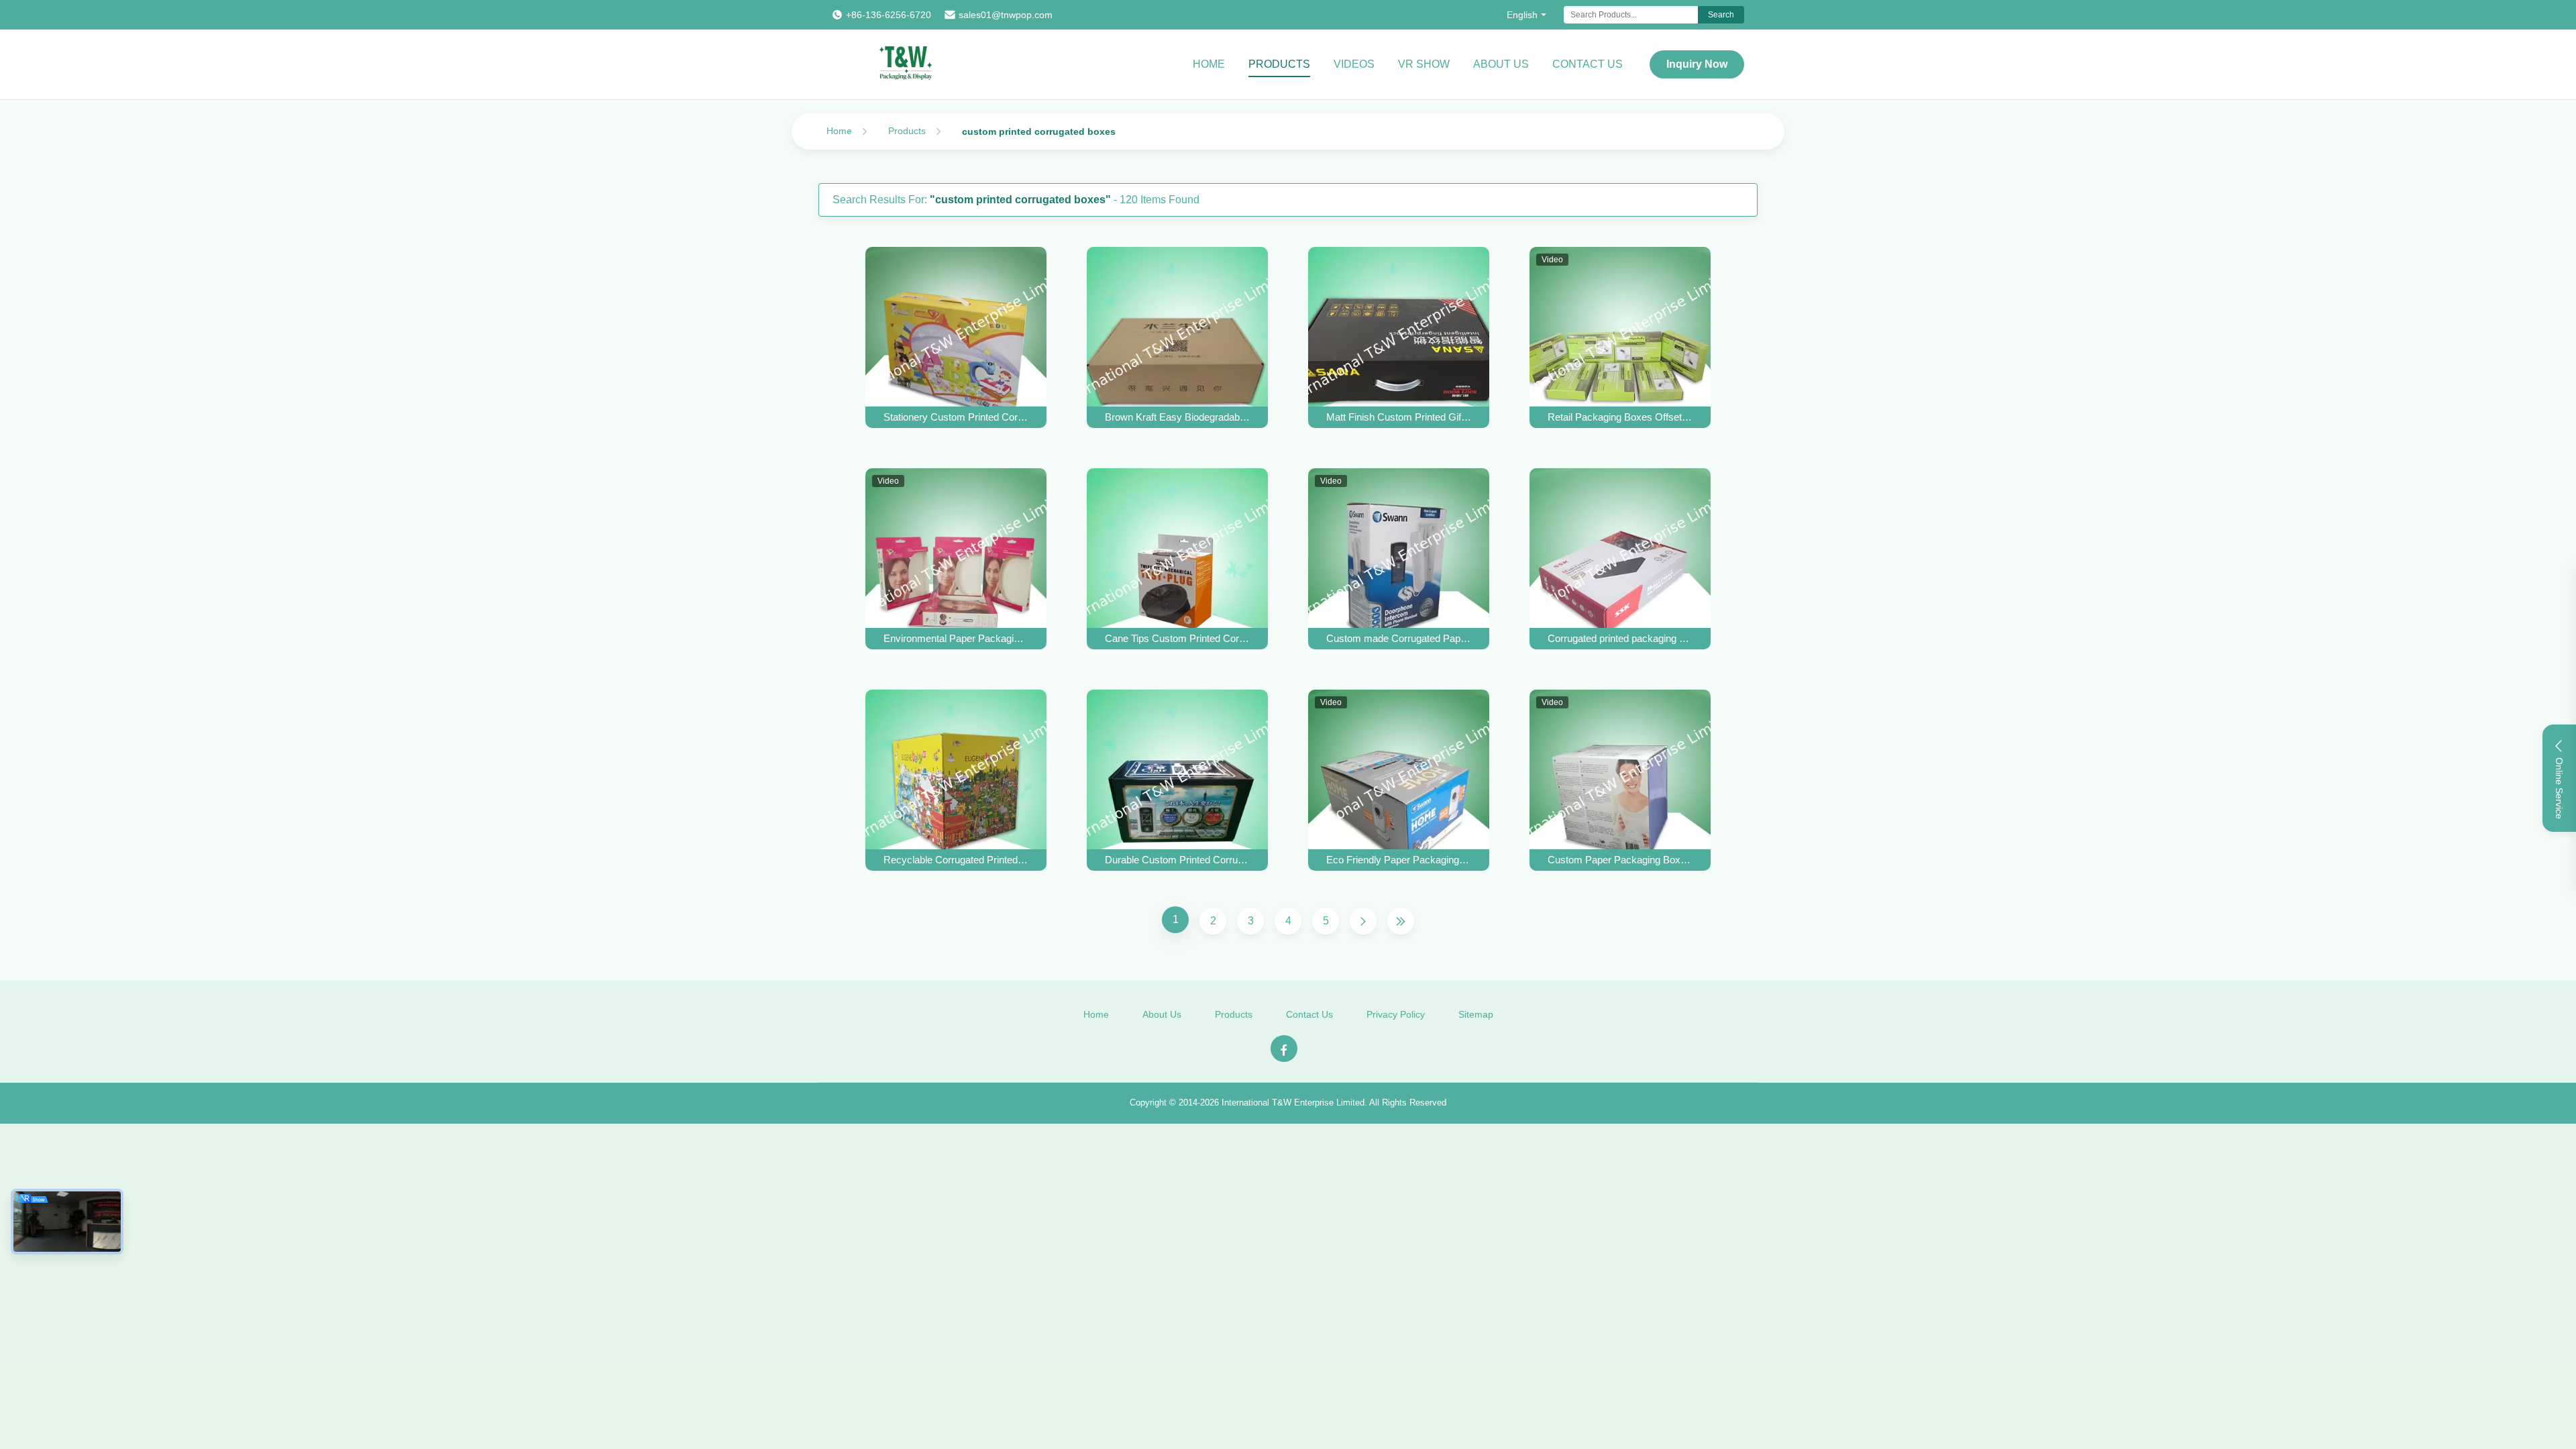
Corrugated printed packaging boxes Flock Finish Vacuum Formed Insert (1620, 638)
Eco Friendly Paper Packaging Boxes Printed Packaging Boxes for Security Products (1399, 860)
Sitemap (1476, 1014)
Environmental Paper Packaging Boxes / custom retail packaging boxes (956, 638)
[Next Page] (1363, 921)
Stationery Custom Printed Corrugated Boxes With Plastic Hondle (956, 417)
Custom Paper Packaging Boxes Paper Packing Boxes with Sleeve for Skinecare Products (1620, 860)
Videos (1354, 64)
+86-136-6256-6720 (889, 15)
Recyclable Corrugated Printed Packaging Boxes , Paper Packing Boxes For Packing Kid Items (956, 860)
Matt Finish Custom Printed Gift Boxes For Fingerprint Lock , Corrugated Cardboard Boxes (1399, 417)
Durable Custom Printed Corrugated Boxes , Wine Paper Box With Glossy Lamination (1177, 860)
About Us (1501, 64)
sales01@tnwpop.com (1006, 15)
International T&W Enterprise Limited (1293, 1103)
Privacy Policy (1396, 1014)
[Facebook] (1284, 1049)
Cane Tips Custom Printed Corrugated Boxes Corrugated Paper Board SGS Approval (1177, 638)
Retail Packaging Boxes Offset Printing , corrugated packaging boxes (1620, 417)
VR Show (1424, 64)
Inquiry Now (1697, 64)
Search (1721, 15)
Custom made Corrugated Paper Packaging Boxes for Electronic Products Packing (1399, 638)
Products (1279, 64)
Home (1209, 64)
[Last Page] (1401, 921)
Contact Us (1588, 64)
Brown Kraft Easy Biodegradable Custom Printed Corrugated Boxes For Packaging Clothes (1177, 417)
